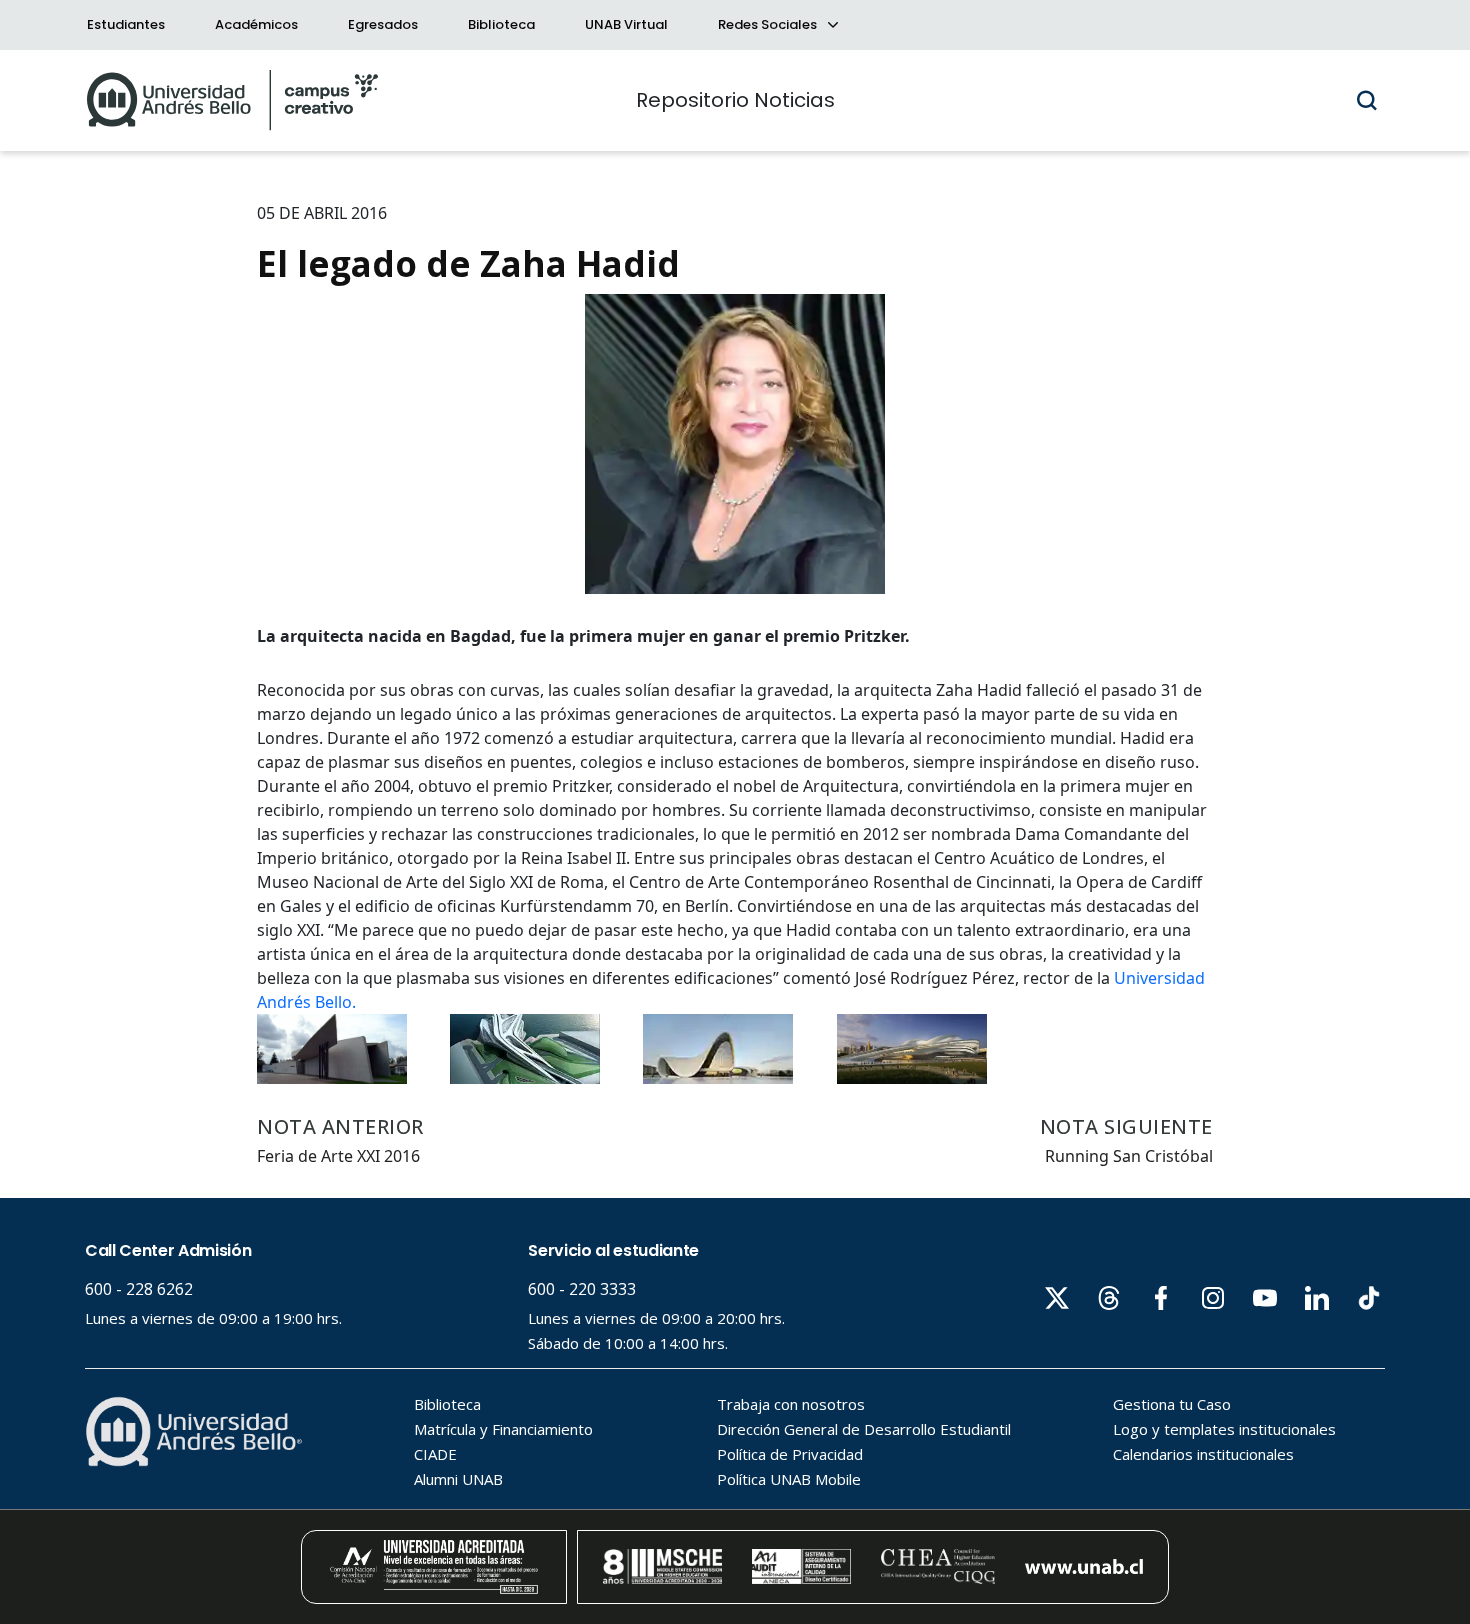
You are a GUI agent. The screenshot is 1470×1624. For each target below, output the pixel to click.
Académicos (256, 24)
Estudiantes (126, 24)
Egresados (383, 24)
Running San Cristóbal (1129, 1156)
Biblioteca (501, 24)
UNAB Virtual (626, 24)
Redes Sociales (769, 24)
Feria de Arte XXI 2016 (338, 1156)
